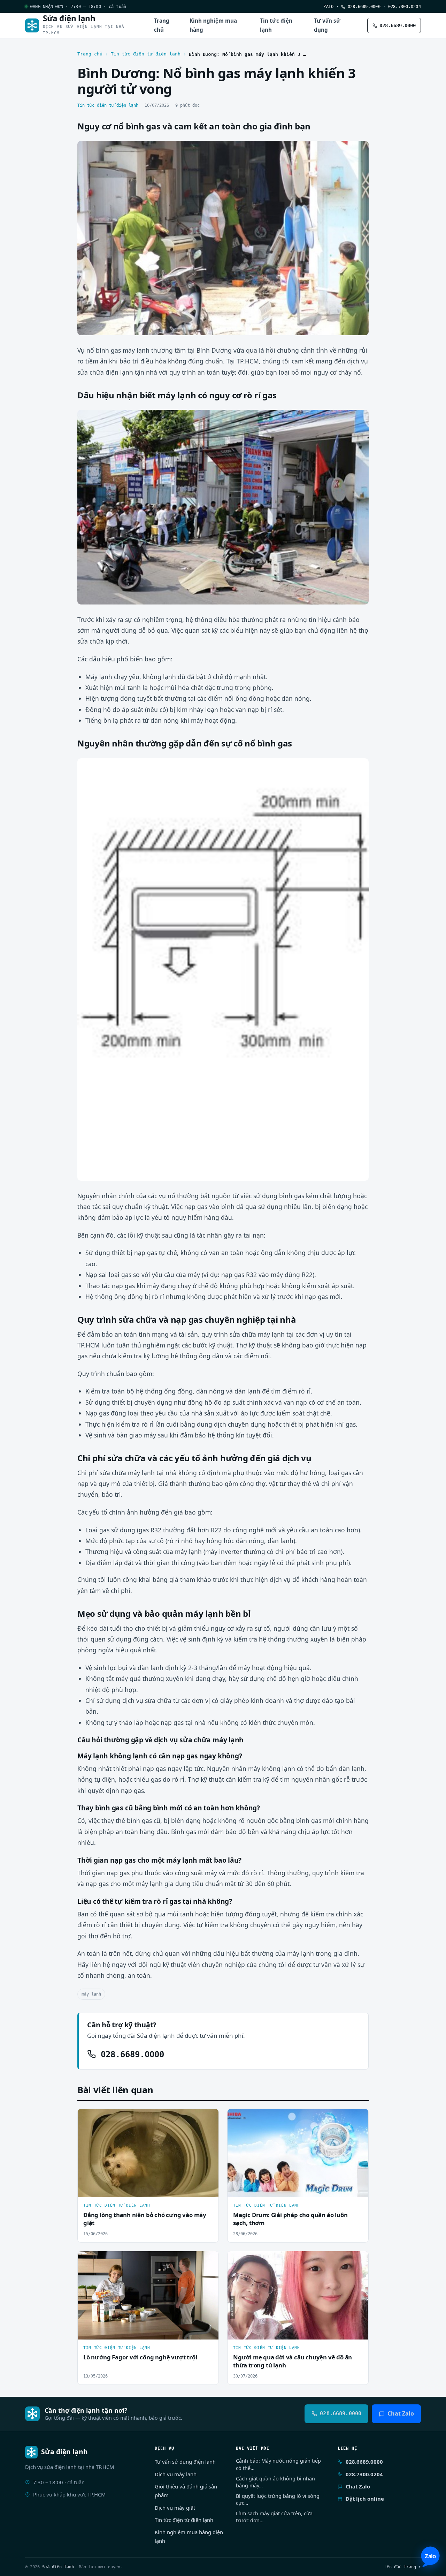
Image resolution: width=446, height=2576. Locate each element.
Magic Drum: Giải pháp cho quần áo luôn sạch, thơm (290, 2219)
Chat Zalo (401, 2413)
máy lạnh (91, 1994)
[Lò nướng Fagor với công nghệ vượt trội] (148, 2295)
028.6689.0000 (363, 6)
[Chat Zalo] (430, 2557)
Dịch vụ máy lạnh (176, 2474)
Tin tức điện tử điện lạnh (146, 54)
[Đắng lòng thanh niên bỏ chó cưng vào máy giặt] (148, 2153)
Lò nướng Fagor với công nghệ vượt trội (140, 2357)
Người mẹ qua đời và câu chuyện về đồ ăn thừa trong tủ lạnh (293, 2361)
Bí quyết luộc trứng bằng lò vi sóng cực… (278, 2499)
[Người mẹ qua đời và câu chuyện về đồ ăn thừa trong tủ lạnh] (298, 2295)
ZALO (328, 6)
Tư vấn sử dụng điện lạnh (185, 2462)
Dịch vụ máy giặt (175, 2508)
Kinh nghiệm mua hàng (213, 25)
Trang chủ (162, 25)
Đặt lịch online (365, 2499)
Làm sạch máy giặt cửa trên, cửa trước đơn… (274, 2517)
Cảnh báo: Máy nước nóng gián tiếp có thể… (278, 2464)
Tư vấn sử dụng (327, 25)
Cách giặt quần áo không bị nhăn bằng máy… (275, 2482)
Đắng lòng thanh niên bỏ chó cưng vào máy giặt (145, 2219)
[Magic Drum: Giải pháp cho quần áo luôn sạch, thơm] (298, 2153)
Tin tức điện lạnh (276, 25)
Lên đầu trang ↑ (403, 2567)
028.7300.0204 (405, 6)
